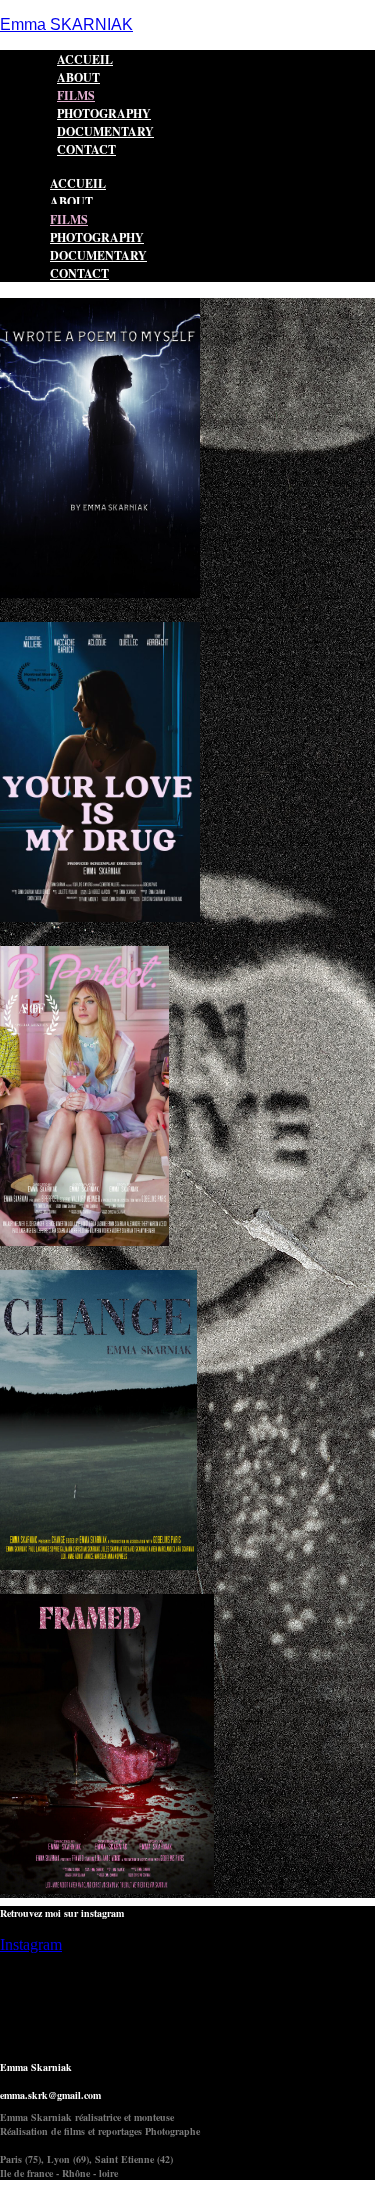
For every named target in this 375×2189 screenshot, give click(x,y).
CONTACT (86, 149)
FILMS (69, 219)
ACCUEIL (78, 183)
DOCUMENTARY (98, 255)
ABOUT (71, 201)
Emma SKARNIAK (66, 24)
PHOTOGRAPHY (97, 237)
